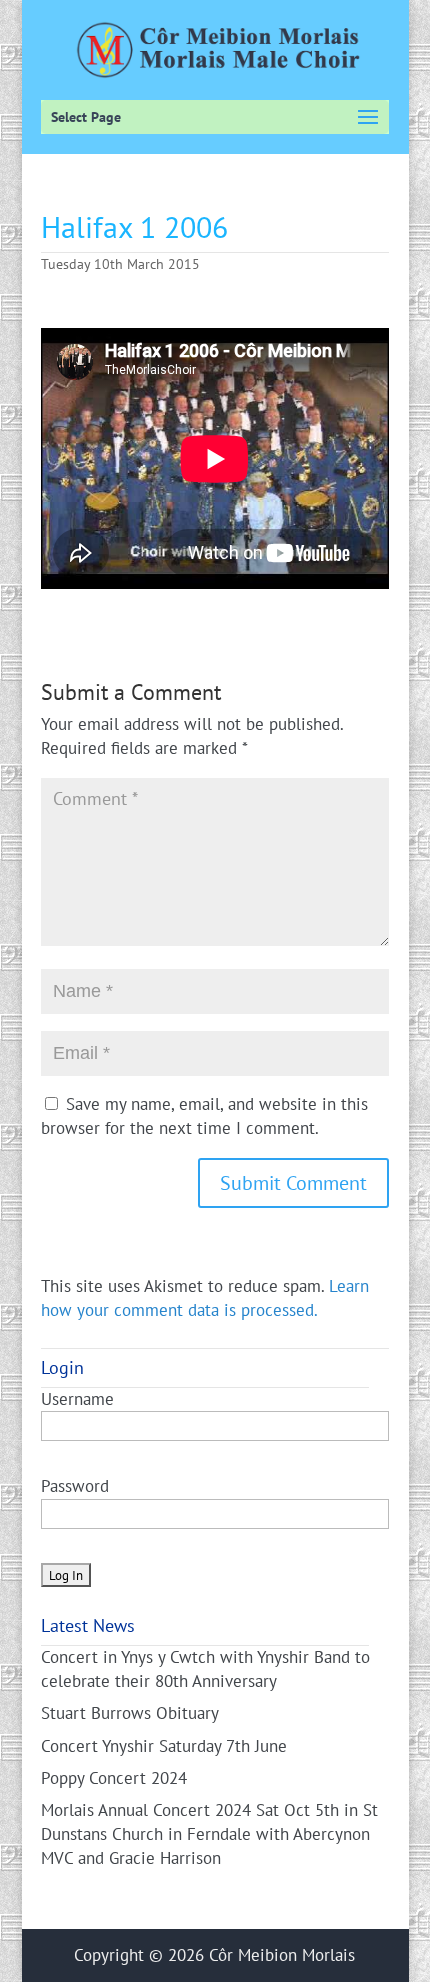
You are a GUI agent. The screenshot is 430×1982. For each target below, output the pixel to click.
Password (75, 1486)
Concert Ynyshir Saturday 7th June (164, 1746)
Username (77, 1399)
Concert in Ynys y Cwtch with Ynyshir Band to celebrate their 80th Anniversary (205, 1669)
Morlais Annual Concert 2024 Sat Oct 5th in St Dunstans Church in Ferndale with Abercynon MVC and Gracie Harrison (209, 1834)
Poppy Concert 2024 (114, 1778)
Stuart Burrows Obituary (130, 1713)
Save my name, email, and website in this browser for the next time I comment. (204, 1116)
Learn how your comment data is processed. (205, 1298)
